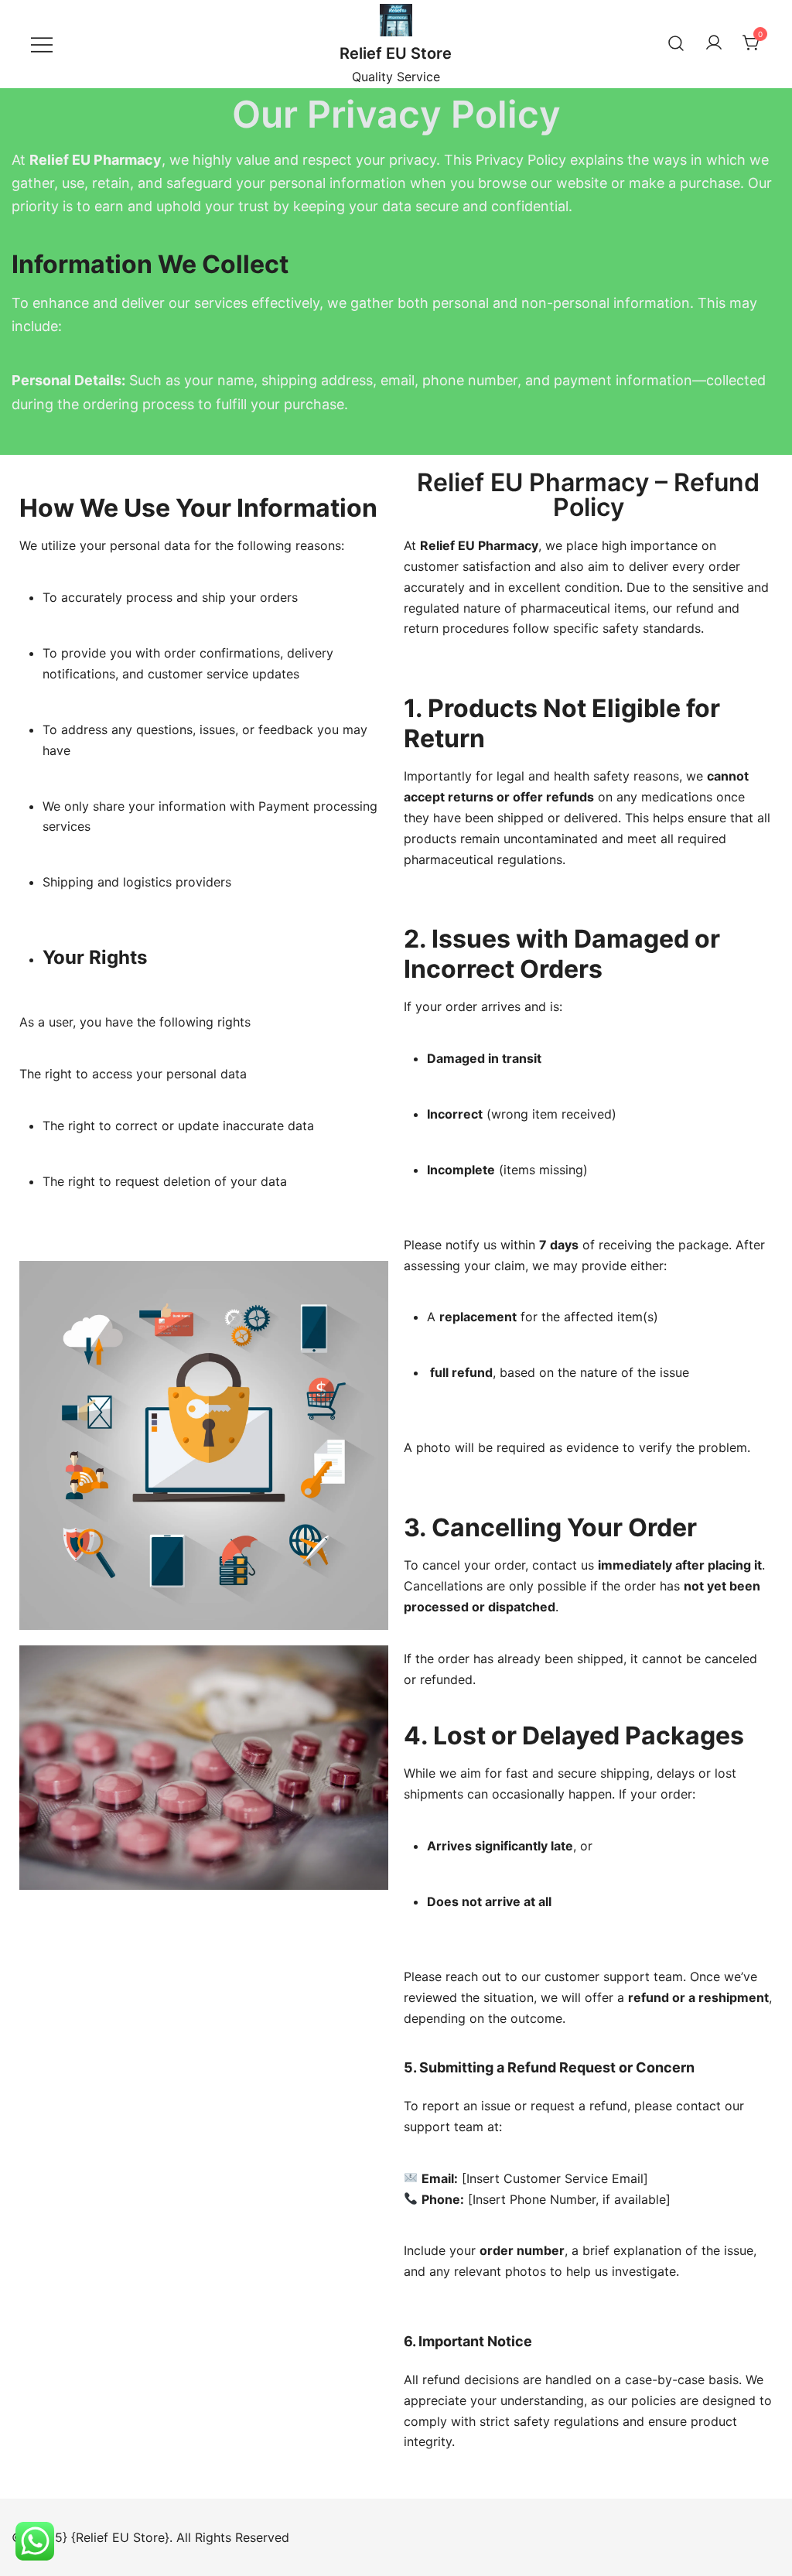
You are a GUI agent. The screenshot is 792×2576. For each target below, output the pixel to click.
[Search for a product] (676, 44)
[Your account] (714, 43)
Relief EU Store (396, 53)
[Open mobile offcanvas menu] (42, 44)
